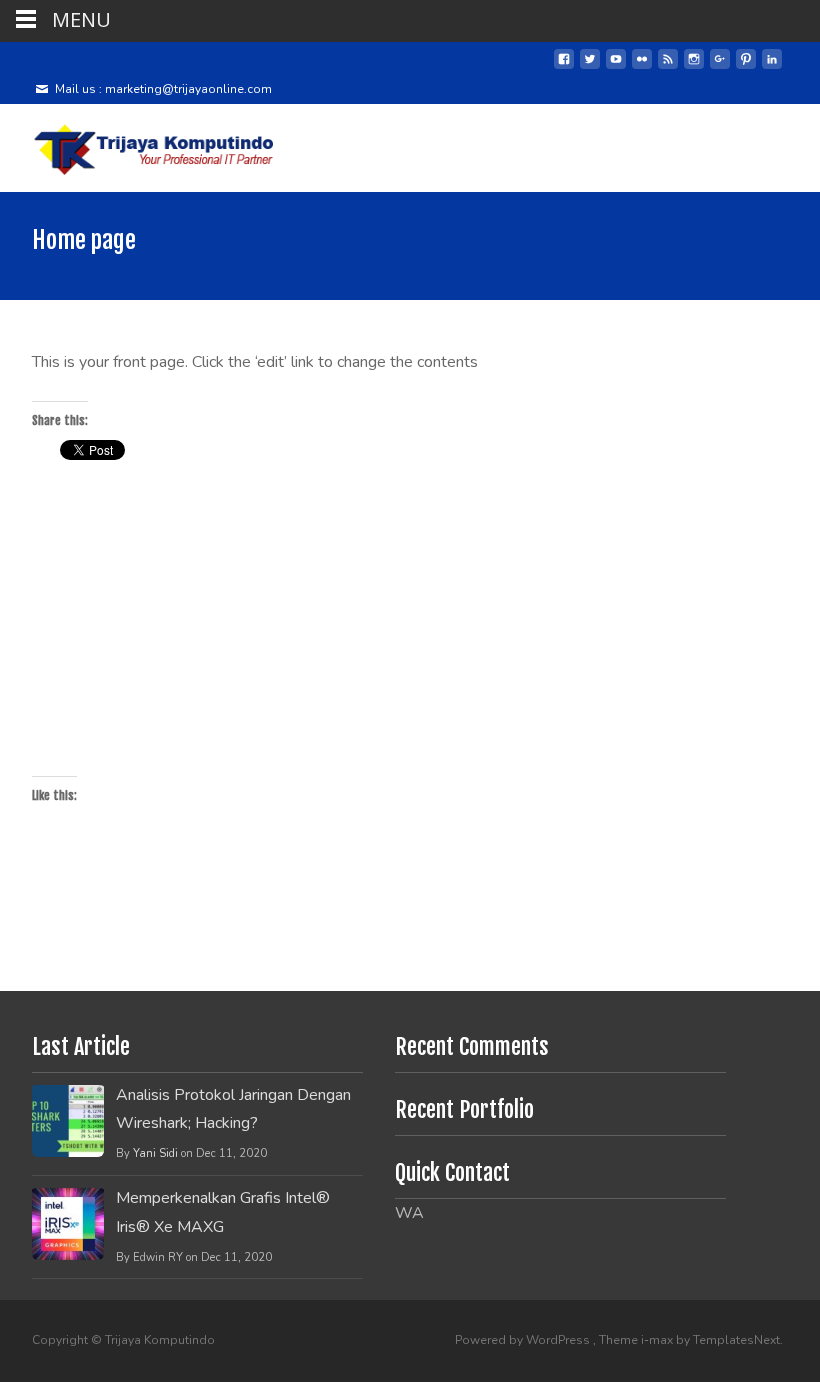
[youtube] (616, 67)
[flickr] (642, 67)
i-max (658, 1340)
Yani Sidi (155, 1153)
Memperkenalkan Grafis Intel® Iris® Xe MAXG (223, 1212)
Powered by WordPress (524, 1340)
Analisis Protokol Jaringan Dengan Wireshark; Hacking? (233, 1109)
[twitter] (590, 67)
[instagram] (694, 67)
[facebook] (564, 67)
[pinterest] (746, 67)
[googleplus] (720, 67)
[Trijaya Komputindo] (140, 144)
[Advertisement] (410, 626)
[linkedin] (772, 67)
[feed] (668, 67)
